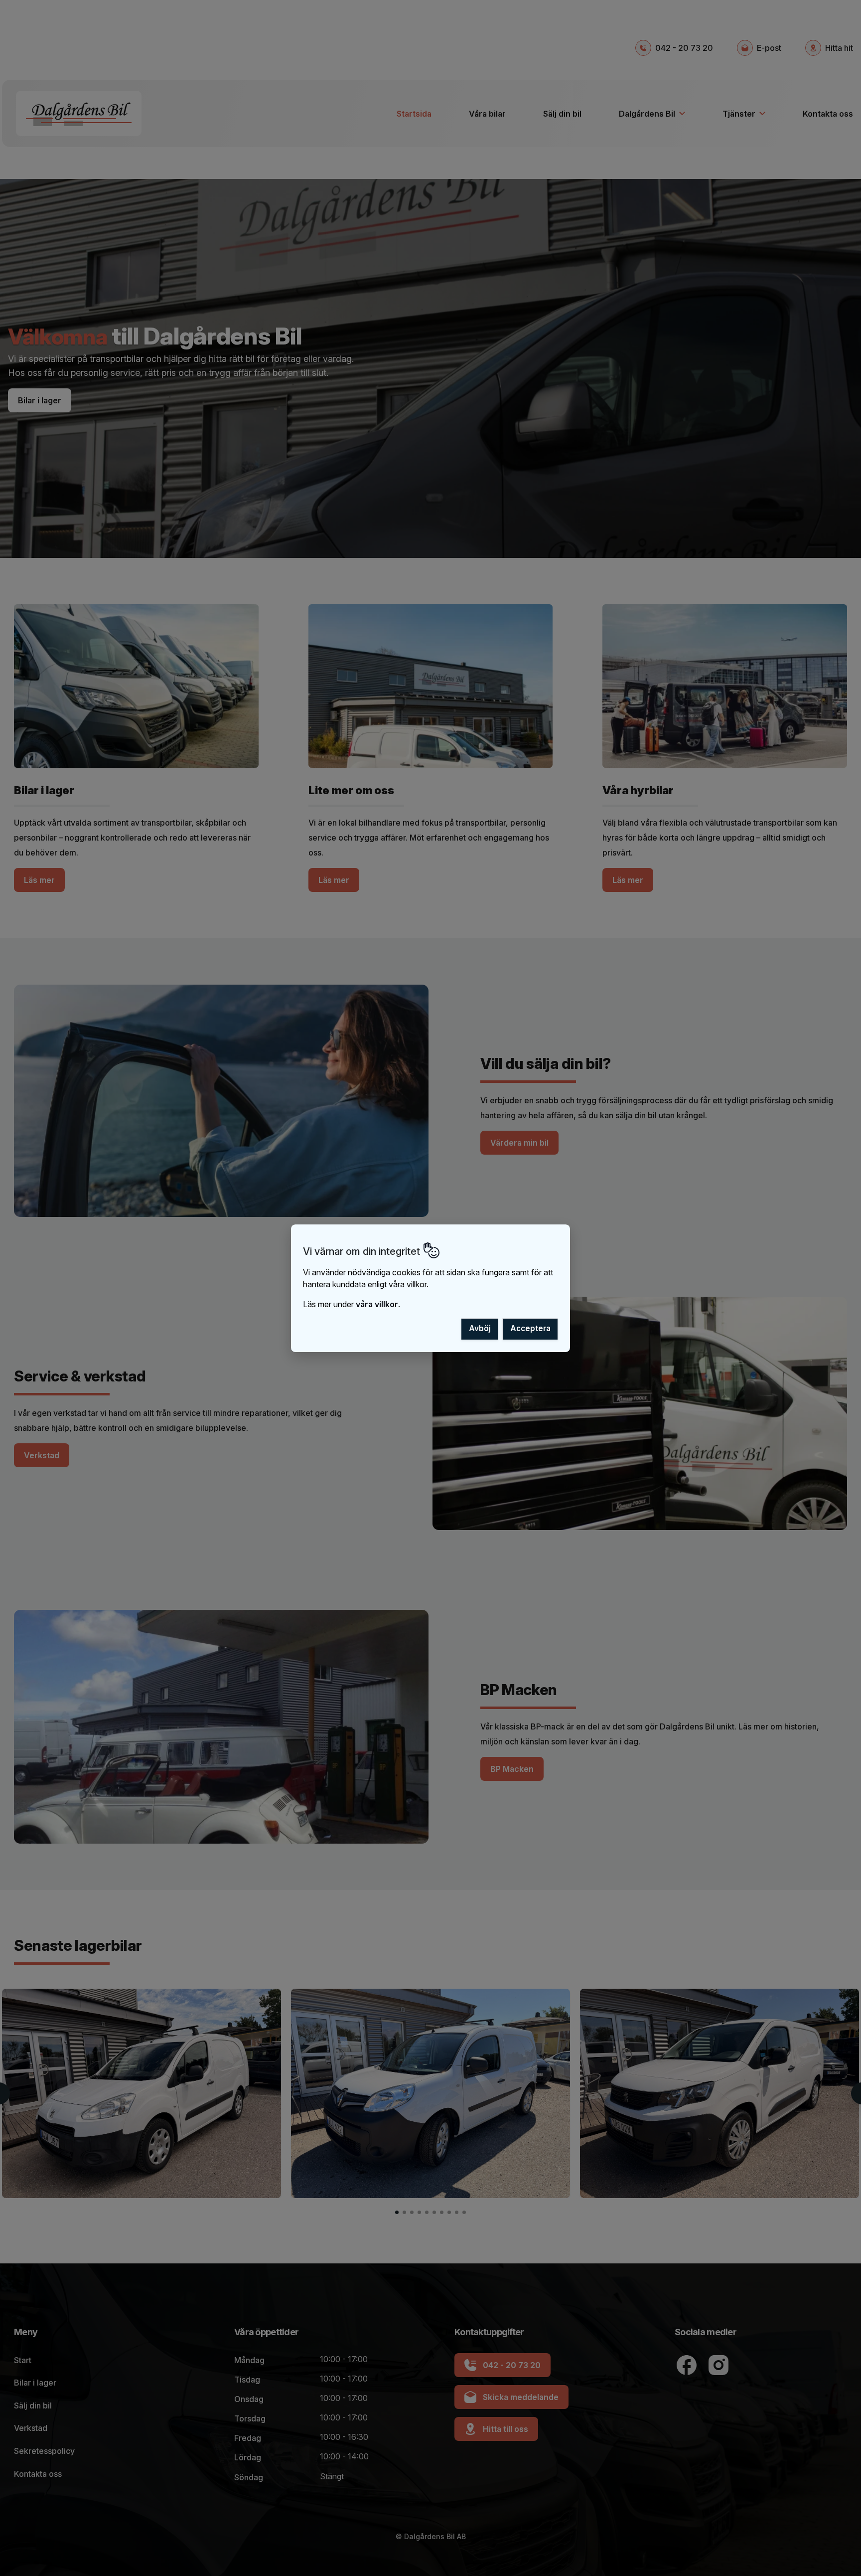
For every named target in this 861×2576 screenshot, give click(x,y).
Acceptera (530, 1328)
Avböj (480, 1328)
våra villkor (377, 1304)
